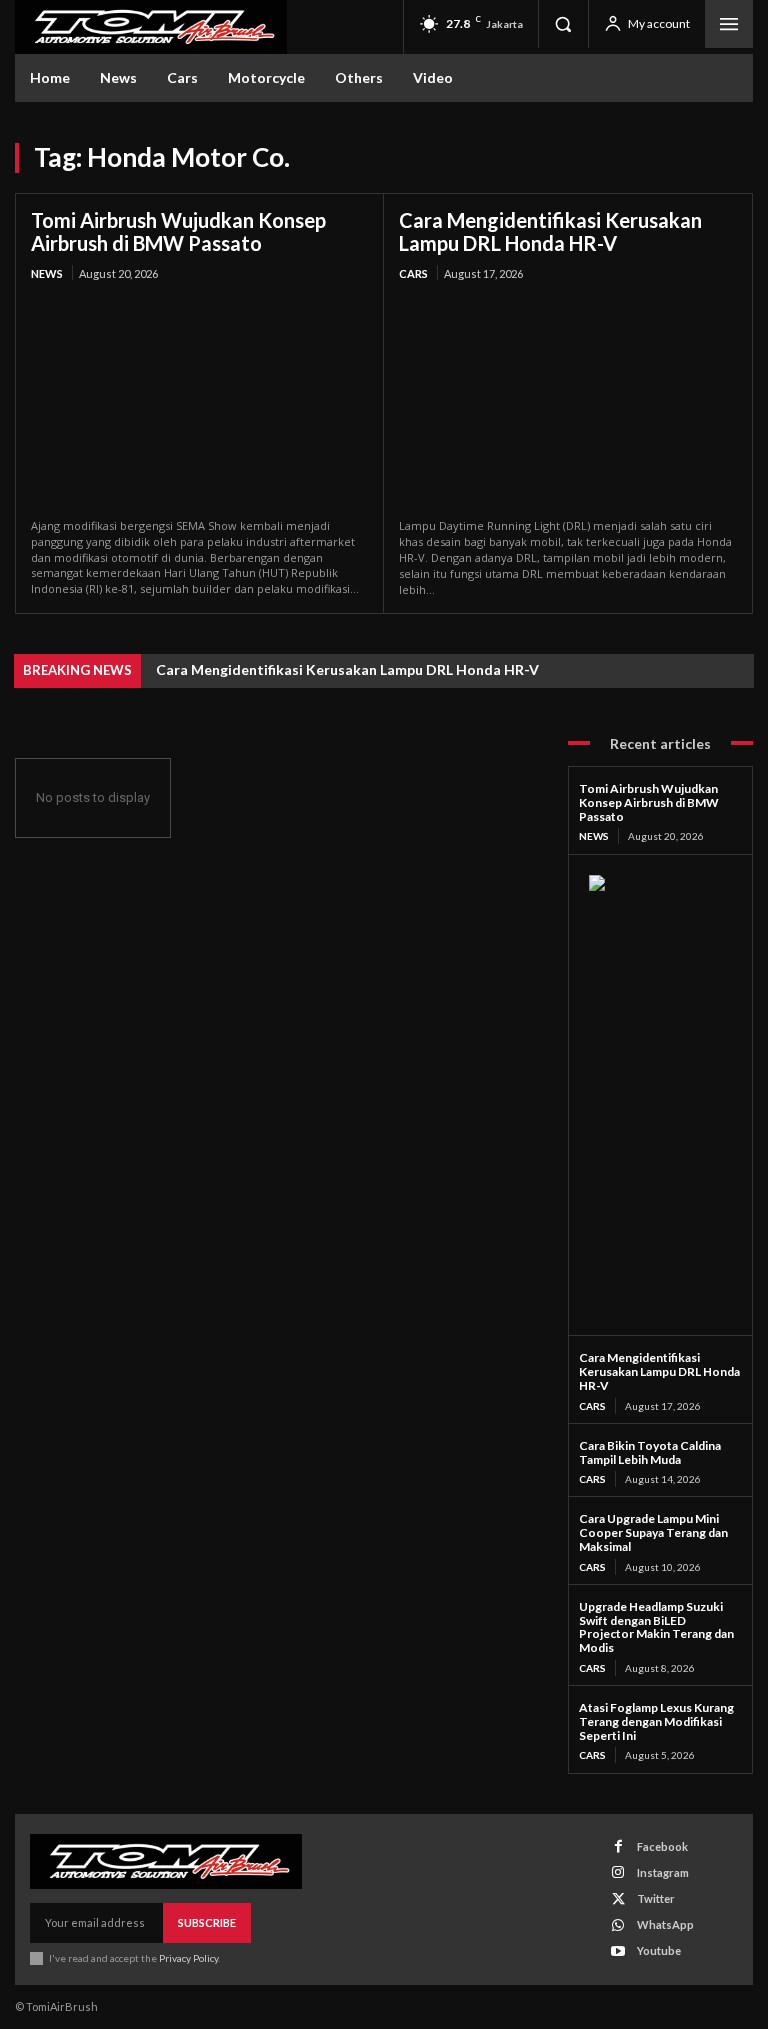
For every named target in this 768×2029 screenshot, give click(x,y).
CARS (413, 273)
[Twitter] (618, 1899)
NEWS (47, 273)
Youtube (659, 1950)
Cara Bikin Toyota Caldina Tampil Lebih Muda (650, 1452)
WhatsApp (665, 1924)
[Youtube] (618, 1951)
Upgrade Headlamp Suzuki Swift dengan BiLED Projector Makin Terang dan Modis (656, 1627)
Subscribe (207, 1922)
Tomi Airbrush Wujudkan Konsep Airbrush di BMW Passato (178, 231)
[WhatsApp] (618, 1925)
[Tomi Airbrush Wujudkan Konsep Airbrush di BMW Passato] (199, 401)
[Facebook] (618, 1846)
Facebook (662, 1846)
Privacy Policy (188, 1958)
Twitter (656, 1898)
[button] (563, 24)
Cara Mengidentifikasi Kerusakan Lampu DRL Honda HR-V (550, 231)
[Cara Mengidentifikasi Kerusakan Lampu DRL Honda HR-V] (568, 401)
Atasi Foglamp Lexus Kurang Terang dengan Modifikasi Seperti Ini (656, 1721)
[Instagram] (618, 1872)
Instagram (663, 1872)
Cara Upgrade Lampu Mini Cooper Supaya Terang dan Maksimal (653, 1532)
